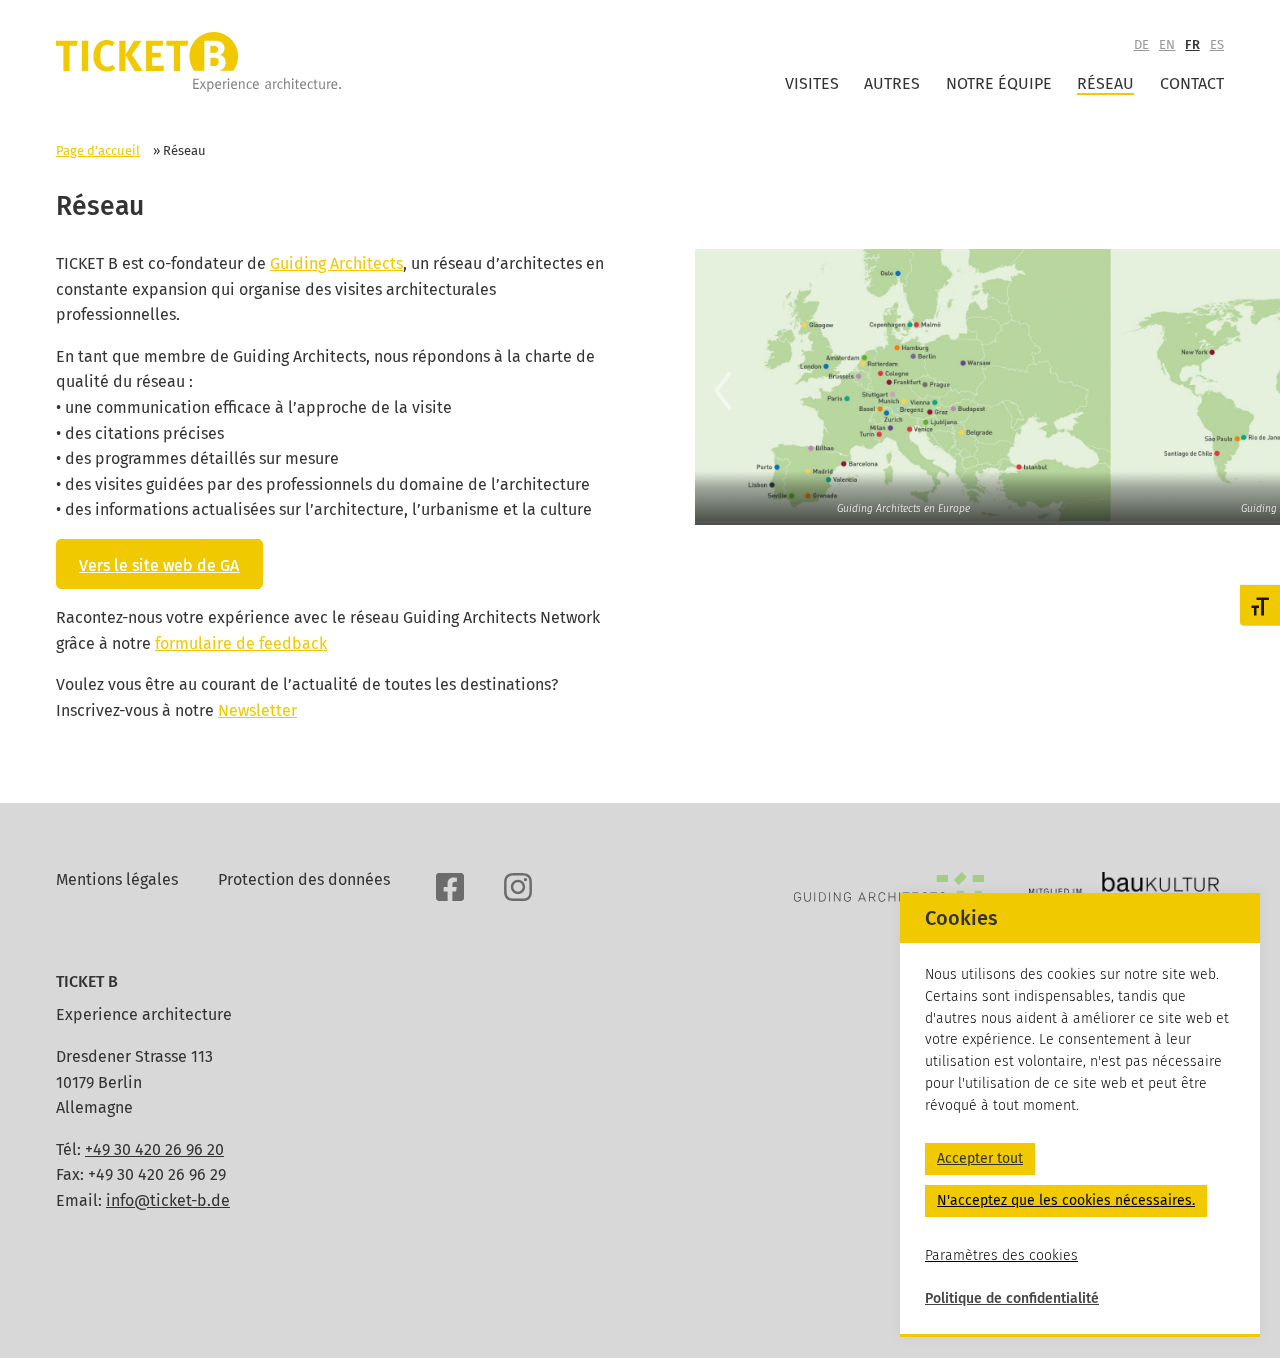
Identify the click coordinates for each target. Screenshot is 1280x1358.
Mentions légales (117, 879)
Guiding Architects (336, 263)
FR (1192, 44)
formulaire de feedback (241, 643)
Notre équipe (999, 83)
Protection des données (304, 879)
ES (1217, 44)
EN (1167, 44)
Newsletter (257, 710)
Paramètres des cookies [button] (1001, 1254)
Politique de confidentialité (1012, 1298)
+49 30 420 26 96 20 (154, 1149)
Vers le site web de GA (159, 565)
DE (1141, 44)
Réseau (1105, 83)
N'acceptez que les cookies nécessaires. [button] (1066, 1200)
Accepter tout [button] (980, 1158)
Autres (892, 83)
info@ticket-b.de (168, 1200)
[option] (903, 385)
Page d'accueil (98, 150)
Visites (812, 83)
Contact (1192, 83)
